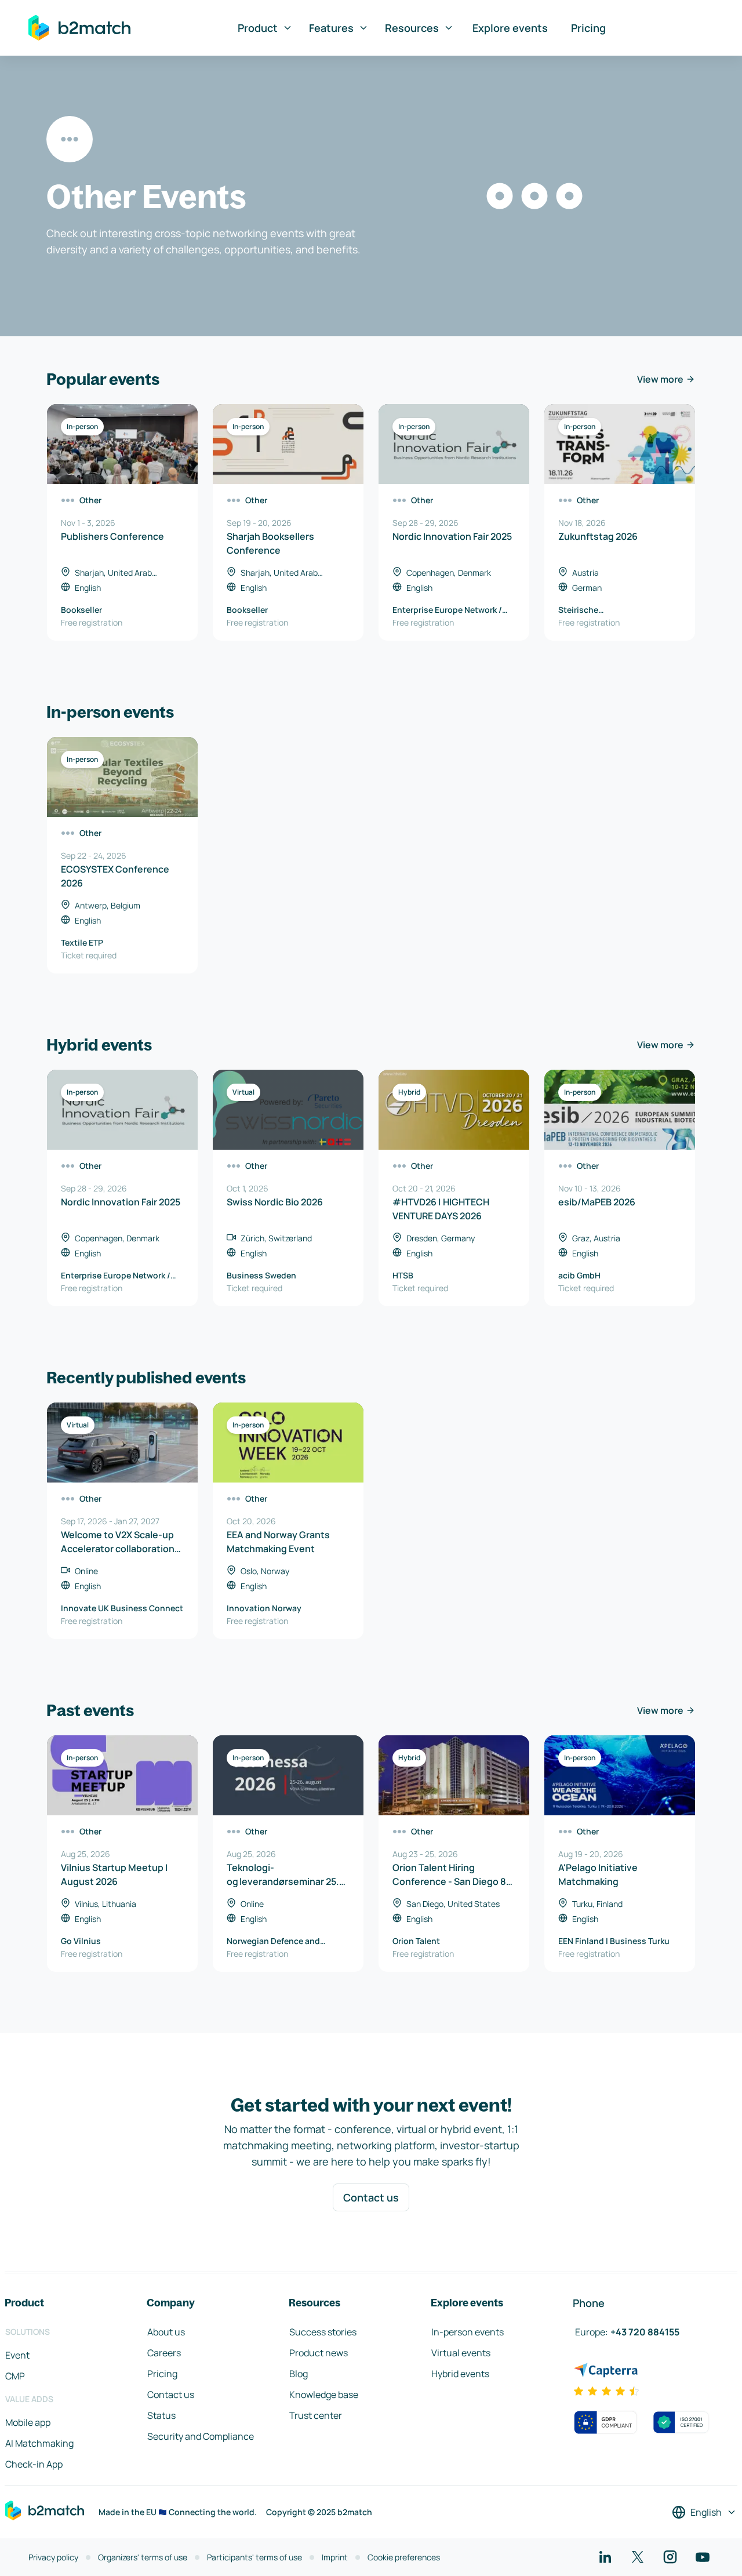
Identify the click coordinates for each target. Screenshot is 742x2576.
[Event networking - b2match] (79, 28)
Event (17, 2355)
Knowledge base (324, 2395)
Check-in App (34, 2464)
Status (161, 2415)
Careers (164, 2353)
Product (258, 28)
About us (166, 2332)
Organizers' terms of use (143, 2557)
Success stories (323, 2332)
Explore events (510, 28)
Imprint (335, 2557)
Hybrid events (460, 2374)
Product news (319, 2353)
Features (331, 28)
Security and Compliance (201, 2436)
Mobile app (28, 2422)
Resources (412, 28)
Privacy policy (53, 2557)
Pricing (588, 28)
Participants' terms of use (254, 2557)
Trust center (316, 2415)
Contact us (371, 2197)
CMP (15, 2376)
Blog (299, 2374)
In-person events (468, 2332)
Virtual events (461, 2353)
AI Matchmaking (39, 2443)
